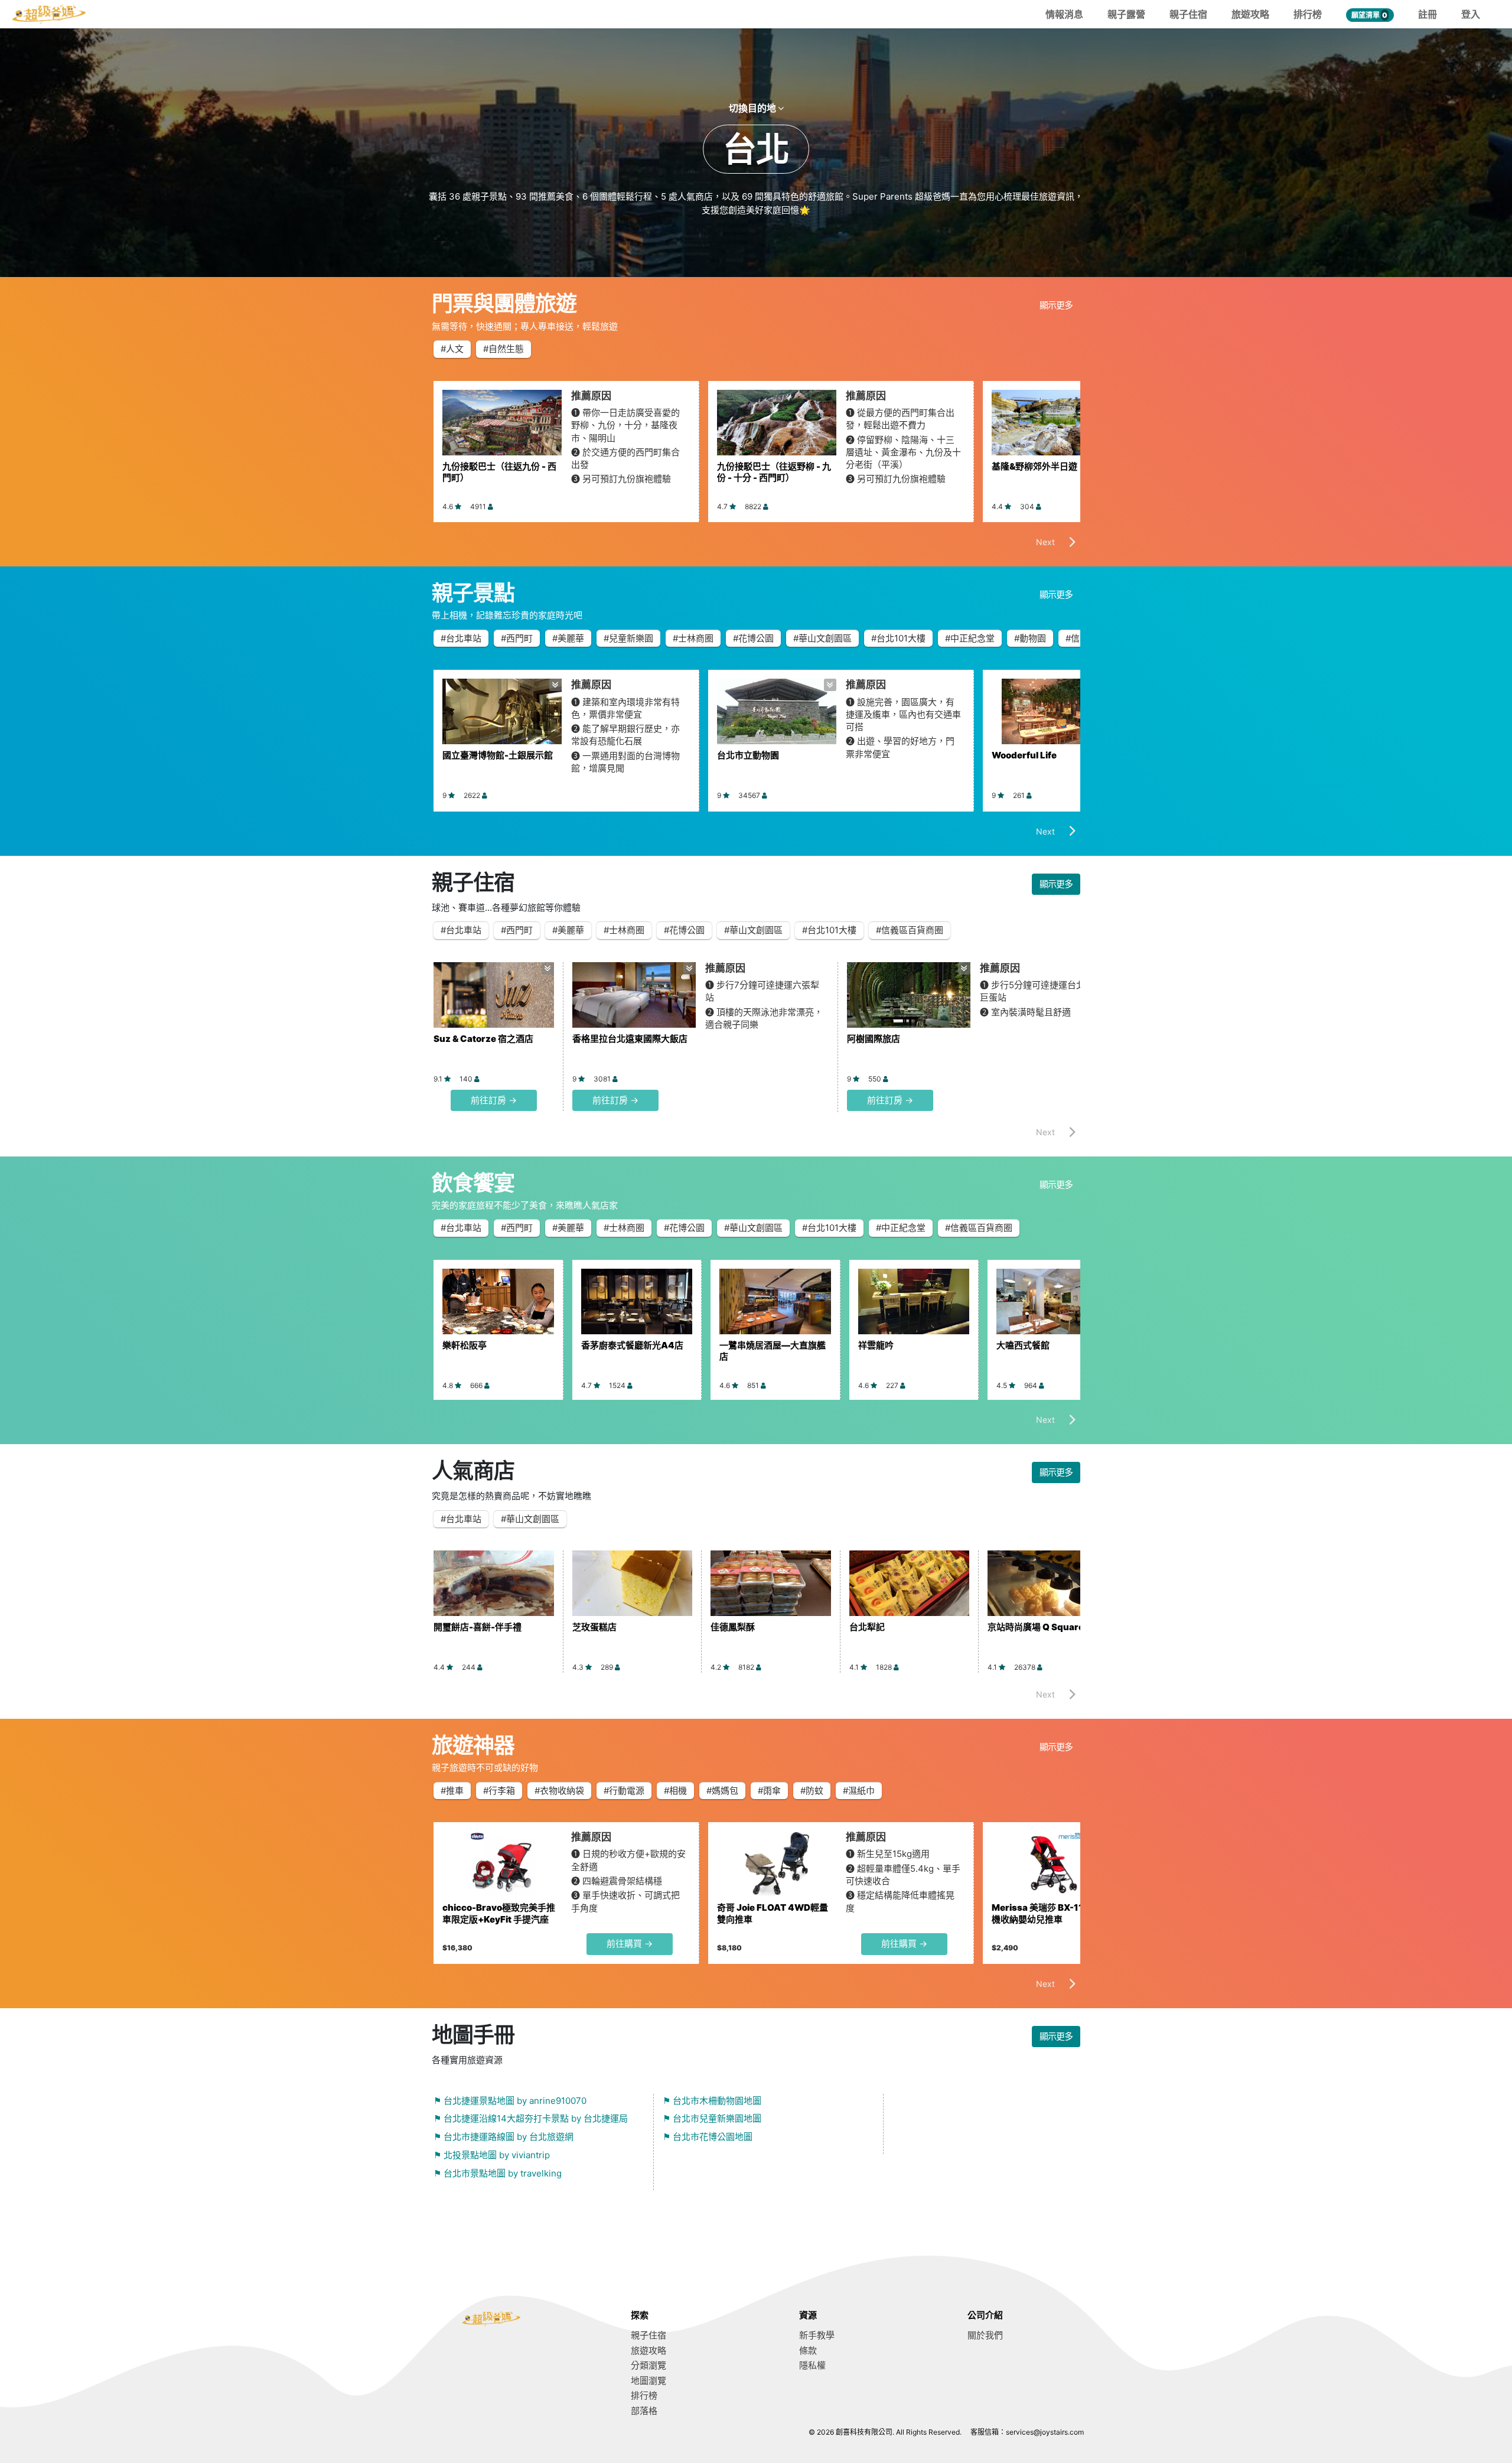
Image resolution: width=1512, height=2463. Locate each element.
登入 (1471, 14)
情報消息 (1064, 14)
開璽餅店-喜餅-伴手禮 (478, 1627)
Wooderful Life (1024, 755)
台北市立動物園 (748, 755)
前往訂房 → (494, 1100)
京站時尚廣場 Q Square (1036, 1627)
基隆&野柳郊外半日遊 (1034, 466)
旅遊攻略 (1250, 14)
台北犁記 (867, 1627)
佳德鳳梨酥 (733, 1627)
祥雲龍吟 (876, 1345)
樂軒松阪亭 (465, 1345)
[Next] (1051, 545)
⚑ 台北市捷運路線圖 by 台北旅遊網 (504, 2137)
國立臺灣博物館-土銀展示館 (498, 755)
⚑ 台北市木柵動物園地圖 (712, 2101)
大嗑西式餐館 (1023, 1345)
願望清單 (1369, 15)
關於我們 (985, 2335)
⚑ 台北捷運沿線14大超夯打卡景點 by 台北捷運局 (531, 2118)
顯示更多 (1056, 305)
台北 (756, 149)
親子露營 (1126, 14)
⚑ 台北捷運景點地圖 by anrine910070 (510, 2101)
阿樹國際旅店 (874, 1039)
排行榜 (1308, 14)
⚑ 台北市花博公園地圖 (708, 2137)
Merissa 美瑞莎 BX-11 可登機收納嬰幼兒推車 (1047, 1913)
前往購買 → (630, 1944)
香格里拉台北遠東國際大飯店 (630, 1039)
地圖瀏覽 (649, 2381)
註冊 (1428, 14)
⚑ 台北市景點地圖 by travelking (498, 2173)
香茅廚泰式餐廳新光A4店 (632, 1345)
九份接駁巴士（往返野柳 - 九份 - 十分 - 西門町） (774, 472)
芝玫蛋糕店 (594, 1627)
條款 (808, 2350)
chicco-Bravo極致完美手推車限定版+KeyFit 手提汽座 (499, 1913)
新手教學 (817, 2335)
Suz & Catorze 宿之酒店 (483, 1039)
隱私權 (812, 2365)
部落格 (644, 2411)
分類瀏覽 (649, 2365)
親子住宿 (1188, 14)
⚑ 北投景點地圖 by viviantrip (492, 2155)
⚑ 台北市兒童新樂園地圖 (712, 2118)
